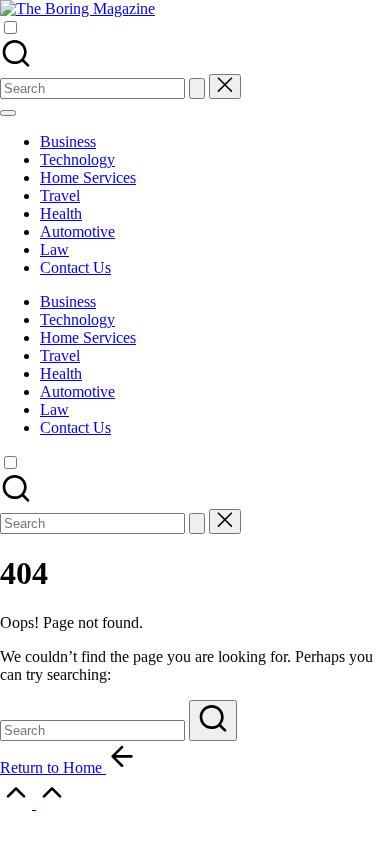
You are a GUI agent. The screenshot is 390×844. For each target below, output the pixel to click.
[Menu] (8, 113)
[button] (197, 88)
